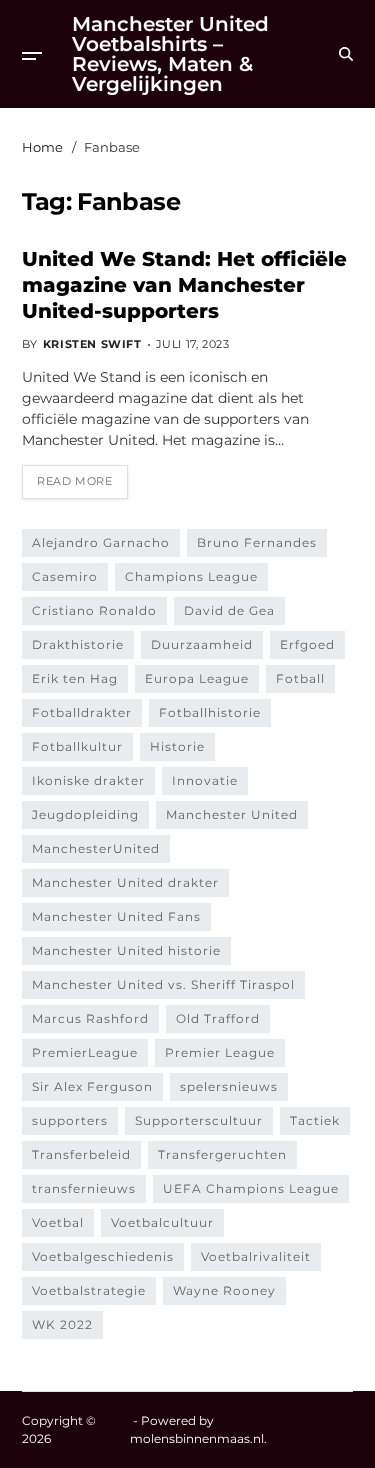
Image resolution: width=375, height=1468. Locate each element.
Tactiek (315, 1120)
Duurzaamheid (202, 644)
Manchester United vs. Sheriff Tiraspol (163, 984)
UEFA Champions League (251, 1188)
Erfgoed (307, 644)
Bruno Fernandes (257, 542)
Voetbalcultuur (162, 1222)
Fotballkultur (77, 746)
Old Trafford (218, 1018)
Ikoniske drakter (88, 780)
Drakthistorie (78, 644)
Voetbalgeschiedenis (103, 1256)
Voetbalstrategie (89, 1290)
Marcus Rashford (90, 1018)
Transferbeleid (81, 1154)
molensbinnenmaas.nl (197, 1438)
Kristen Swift (92, 344)
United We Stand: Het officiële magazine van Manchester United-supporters (184, 285)
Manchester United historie (126, 950)
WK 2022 (62, 1324)
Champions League (191, 576)
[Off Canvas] (32, 56)
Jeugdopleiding (85, 814)
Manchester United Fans (116, 916)
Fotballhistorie (210, 712)
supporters (70, 1120)
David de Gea (229, 610)
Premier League (220, 1052)
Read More (74, 481)
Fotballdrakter (82, 712)
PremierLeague (85, 1052)
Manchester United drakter (125, 882)
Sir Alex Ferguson (92, 1086)
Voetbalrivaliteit (256, 1256)
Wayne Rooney (224, 1290)
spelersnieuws (229, 1086)
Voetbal (58, 1222)
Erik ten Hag (75, 678)
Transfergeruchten (222, 1154)
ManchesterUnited (96, 848)
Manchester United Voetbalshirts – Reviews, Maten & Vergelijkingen (170, 54)
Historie (177, 746)
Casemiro (65, 576)
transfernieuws (84, 1188)
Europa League (197, 678)
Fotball (300, 678)
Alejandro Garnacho (101, 542)
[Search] (346, 54)
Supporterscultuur (199, 1120)
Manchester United (232, 814)
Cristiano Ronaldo (94, 610)
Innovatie (205, 780)
